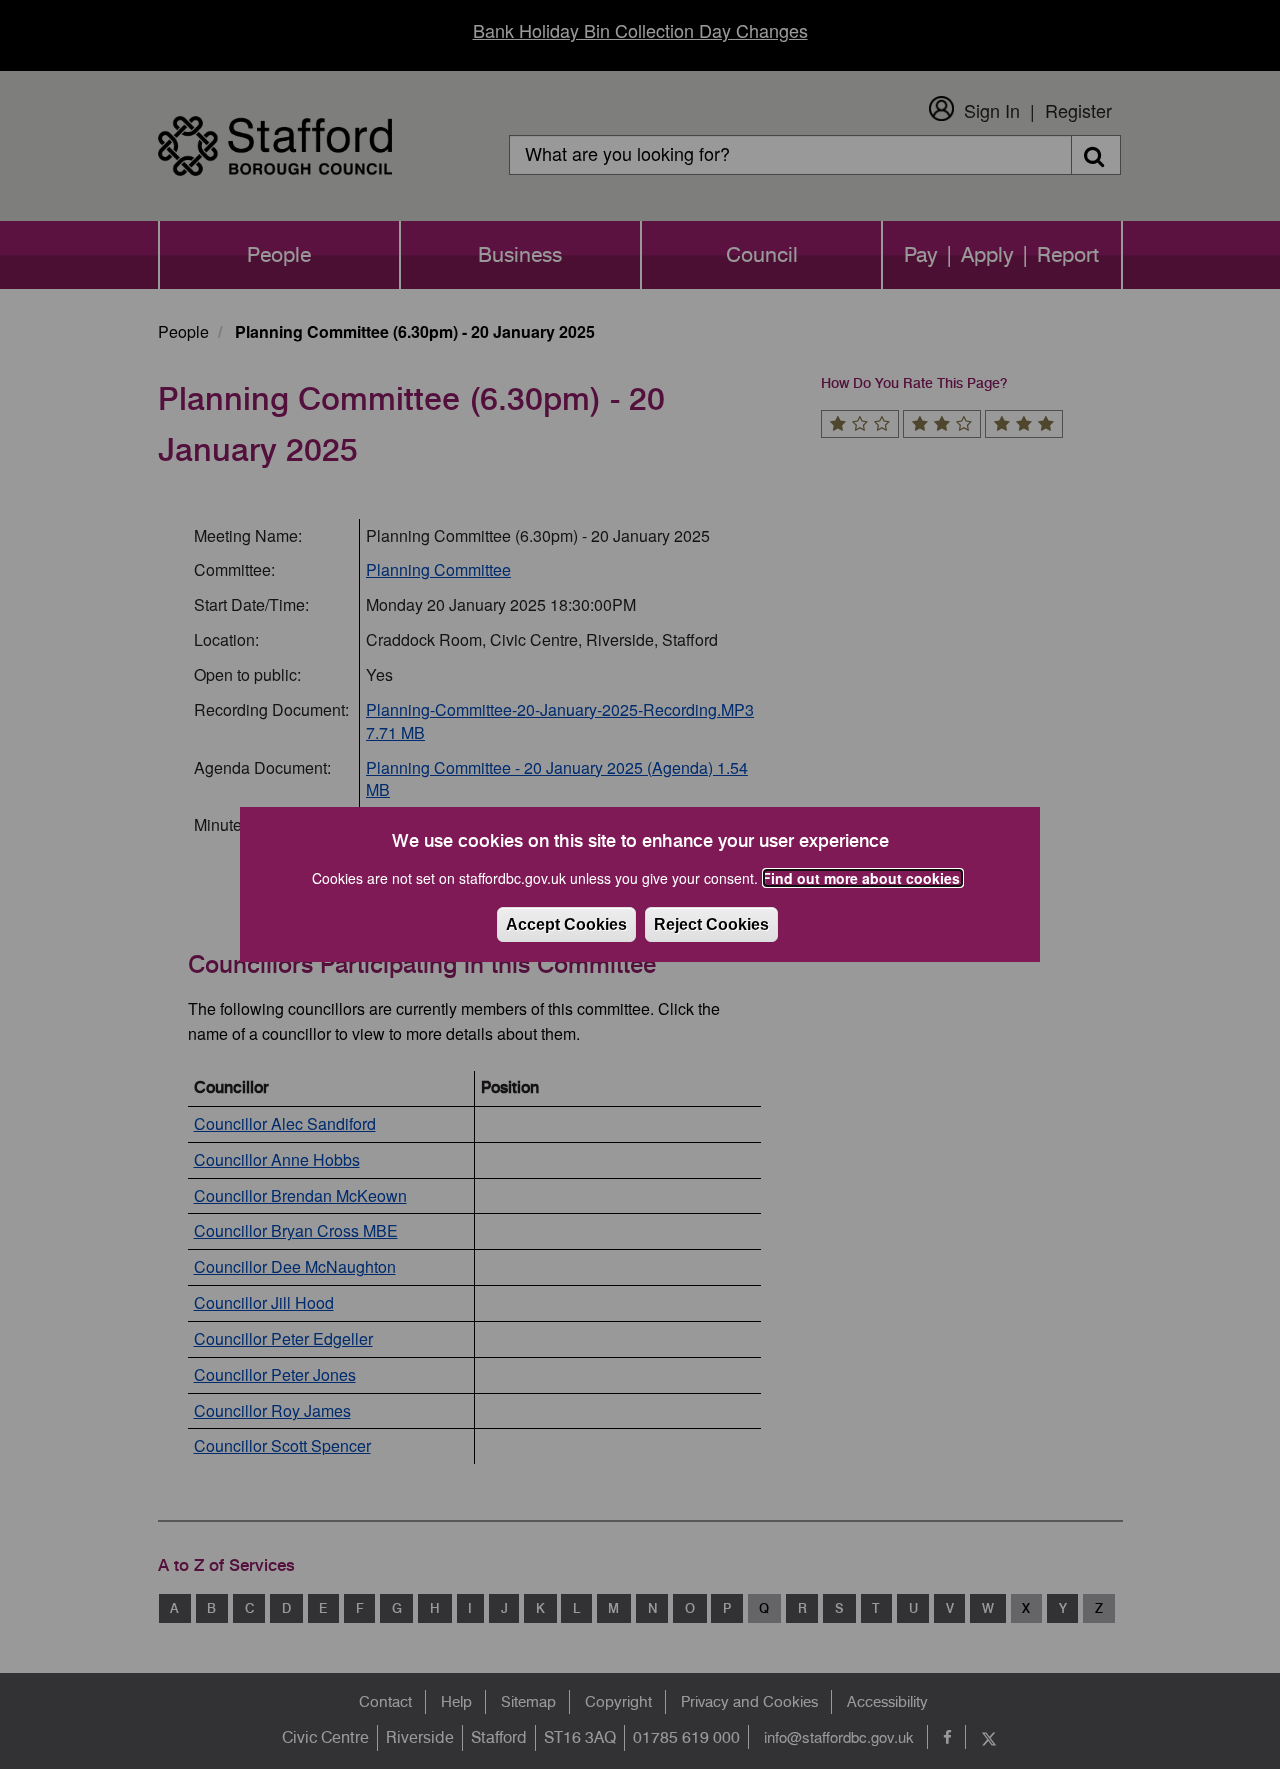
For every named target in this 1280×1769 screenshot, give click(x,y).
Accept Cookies (566, 924)
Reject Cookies (711, 924)
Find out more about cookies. (863, 878)
